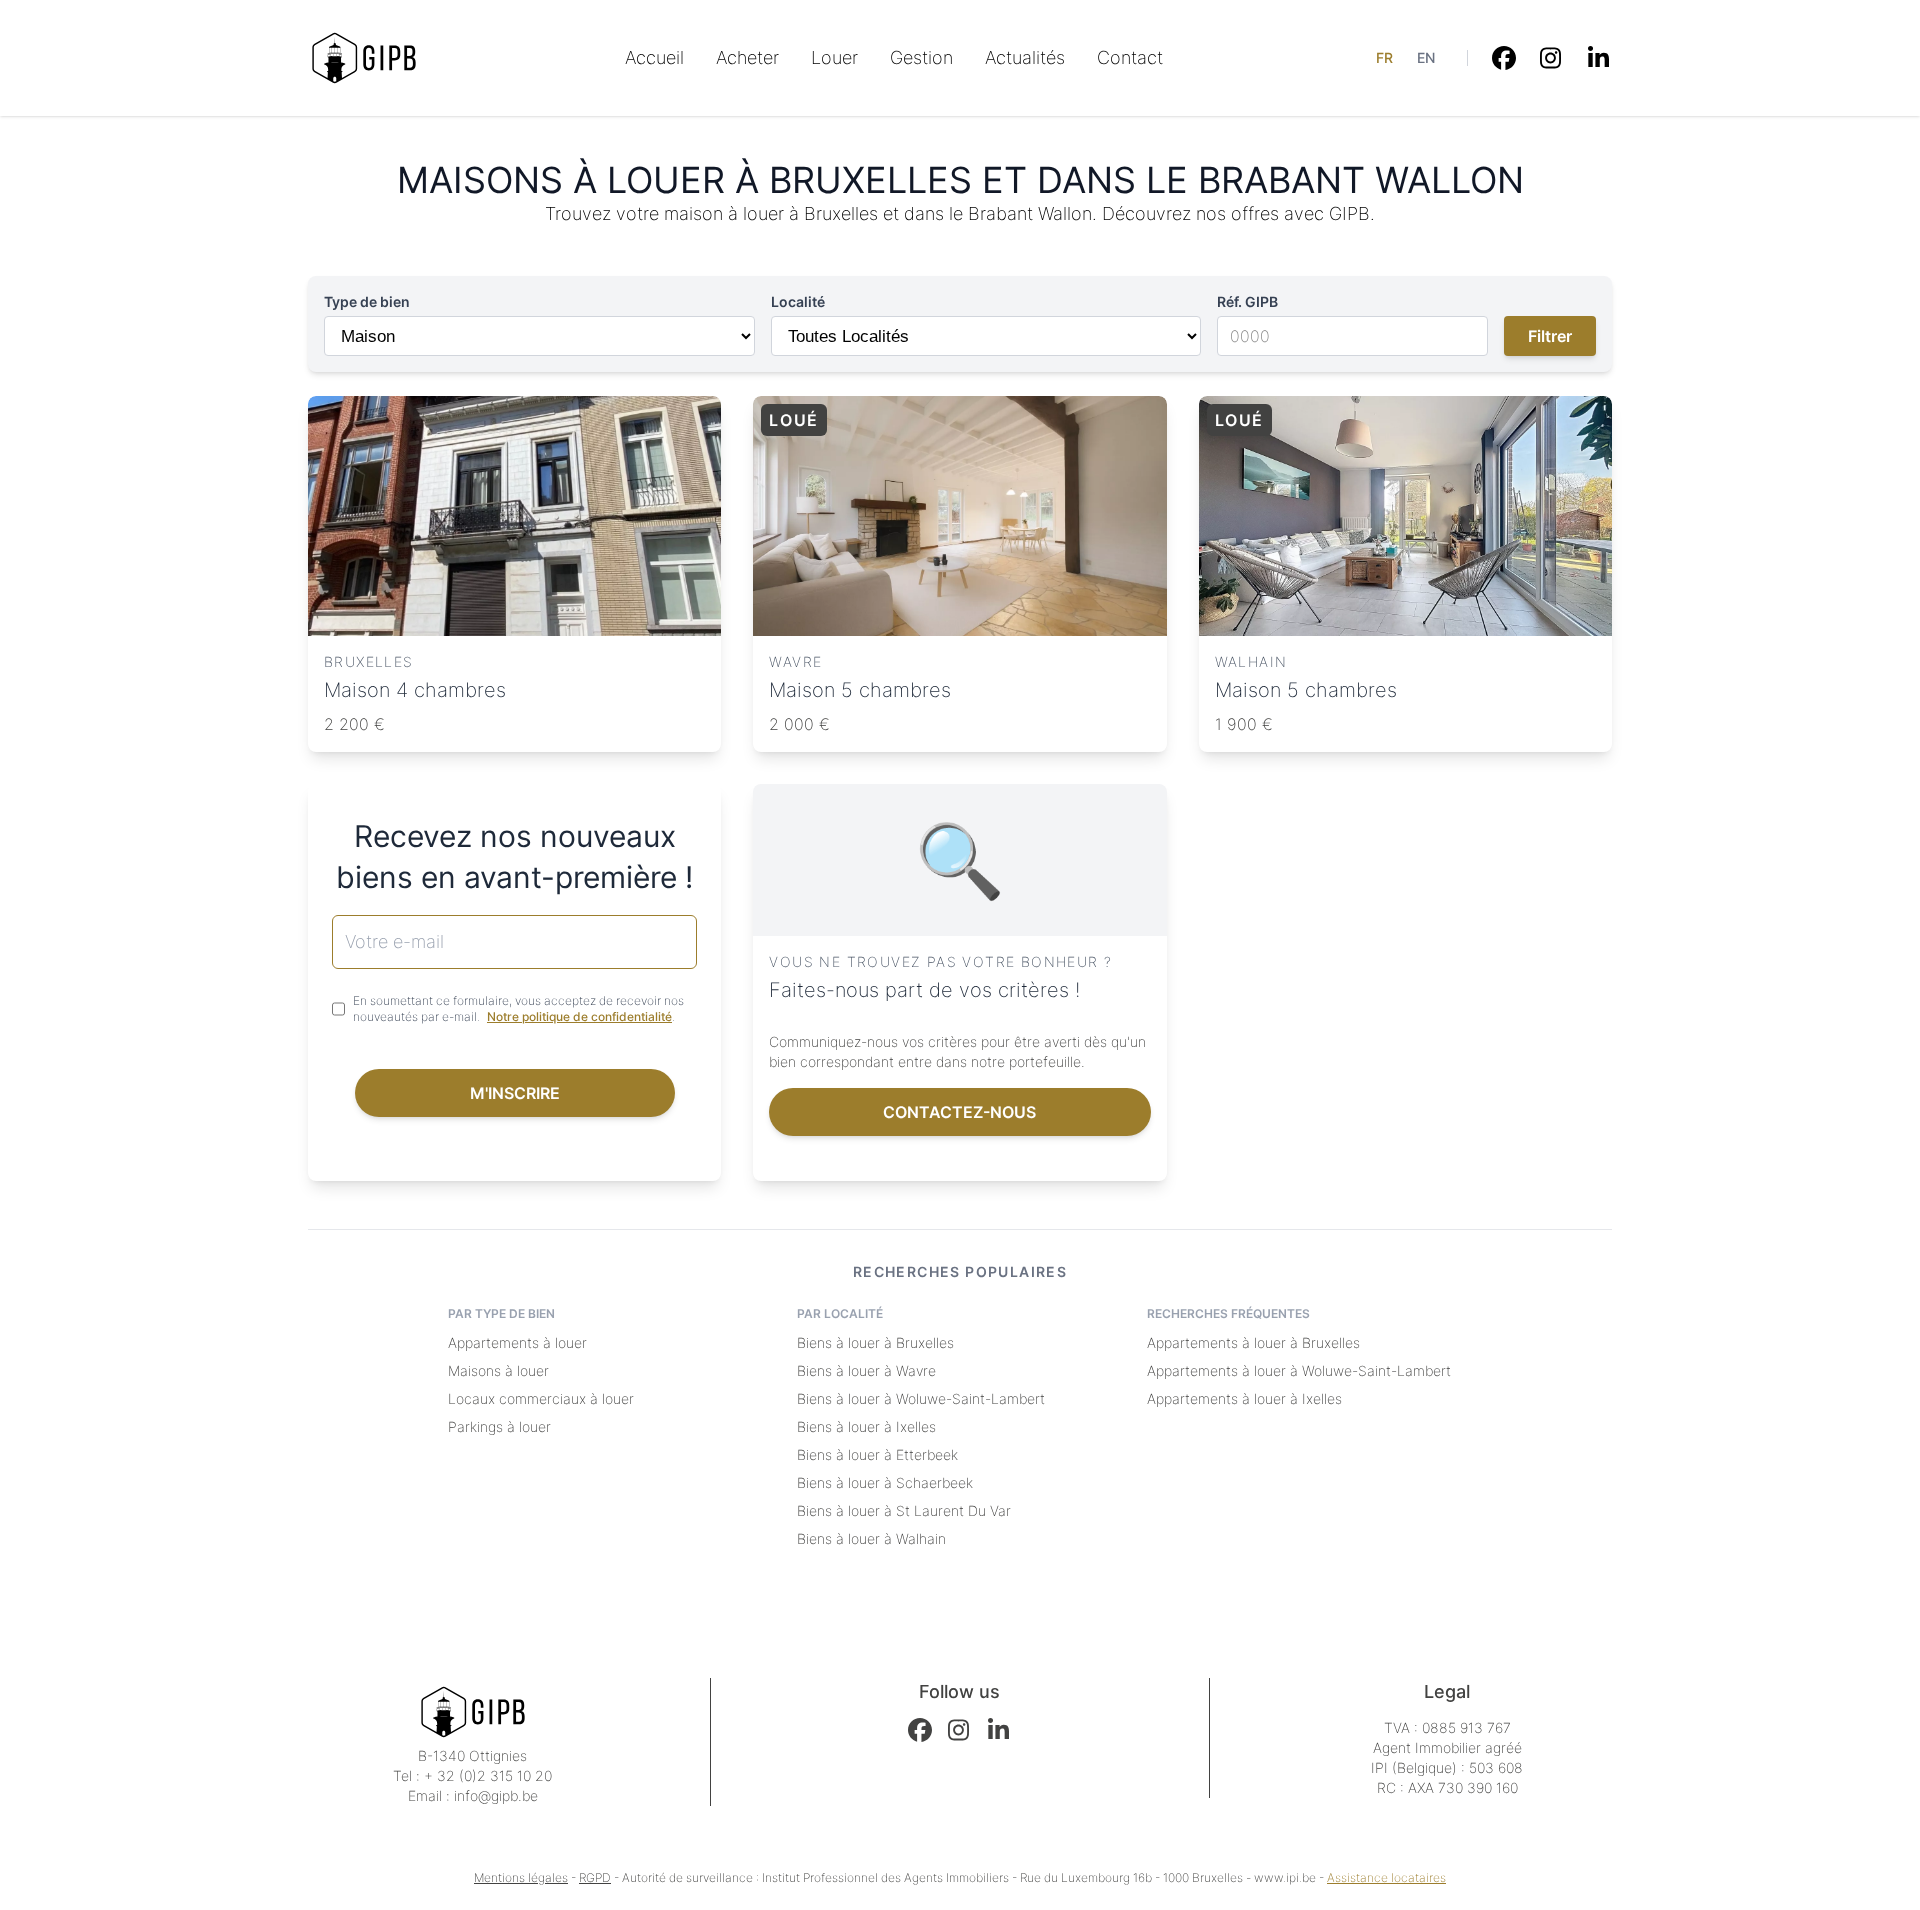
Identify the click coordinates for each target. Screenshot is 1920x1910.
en (1426, 57)
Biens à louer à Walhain (871, 1538)
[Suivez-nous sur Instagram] (1552, 58)
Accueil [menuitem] (654, 57)
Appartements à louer (517, 1342)
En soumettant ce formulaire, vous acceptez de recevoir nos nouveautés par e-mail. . (518, 1008)
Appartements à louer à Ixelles (1244, 1398)
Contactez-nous (959, 1112)
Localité (798, 301)
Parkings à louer (499, 1426)
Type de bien (367, 301)
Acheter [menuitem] (747, 57)
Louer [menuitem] (834, 57)
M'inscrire (515, 1093)
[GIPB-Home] (364, 58)
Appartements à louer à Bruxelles (1253, 1342)
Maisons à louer (498, 1370)
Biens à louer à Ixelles (866, 1426)
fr (1384, 57)
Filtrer (1550, 336)
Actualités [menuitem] (1025, 57)
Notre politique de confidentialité (579, 1016)
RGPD (595, 1877)
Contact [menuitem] (1130, 57)
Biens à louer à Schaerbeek (885, 1482)
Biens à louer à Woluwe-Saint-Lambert (921, 1398)
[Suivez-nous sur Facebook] (1504, 58)
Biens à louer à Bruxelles (875, 1342)
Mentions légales (521, 1877)
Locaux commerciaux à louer (541, 1398)
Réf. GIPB (1247, 301)
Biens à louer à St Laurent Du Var (904, 1510)
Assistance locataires (1386, 1877)
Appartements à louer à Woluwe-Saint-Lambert (1299, 1370)
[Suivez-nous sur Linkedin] (1600, 58)
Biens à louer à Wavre (866, 1370)
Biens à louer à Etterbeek (877, 1454)
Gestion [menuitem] (921, 57)
